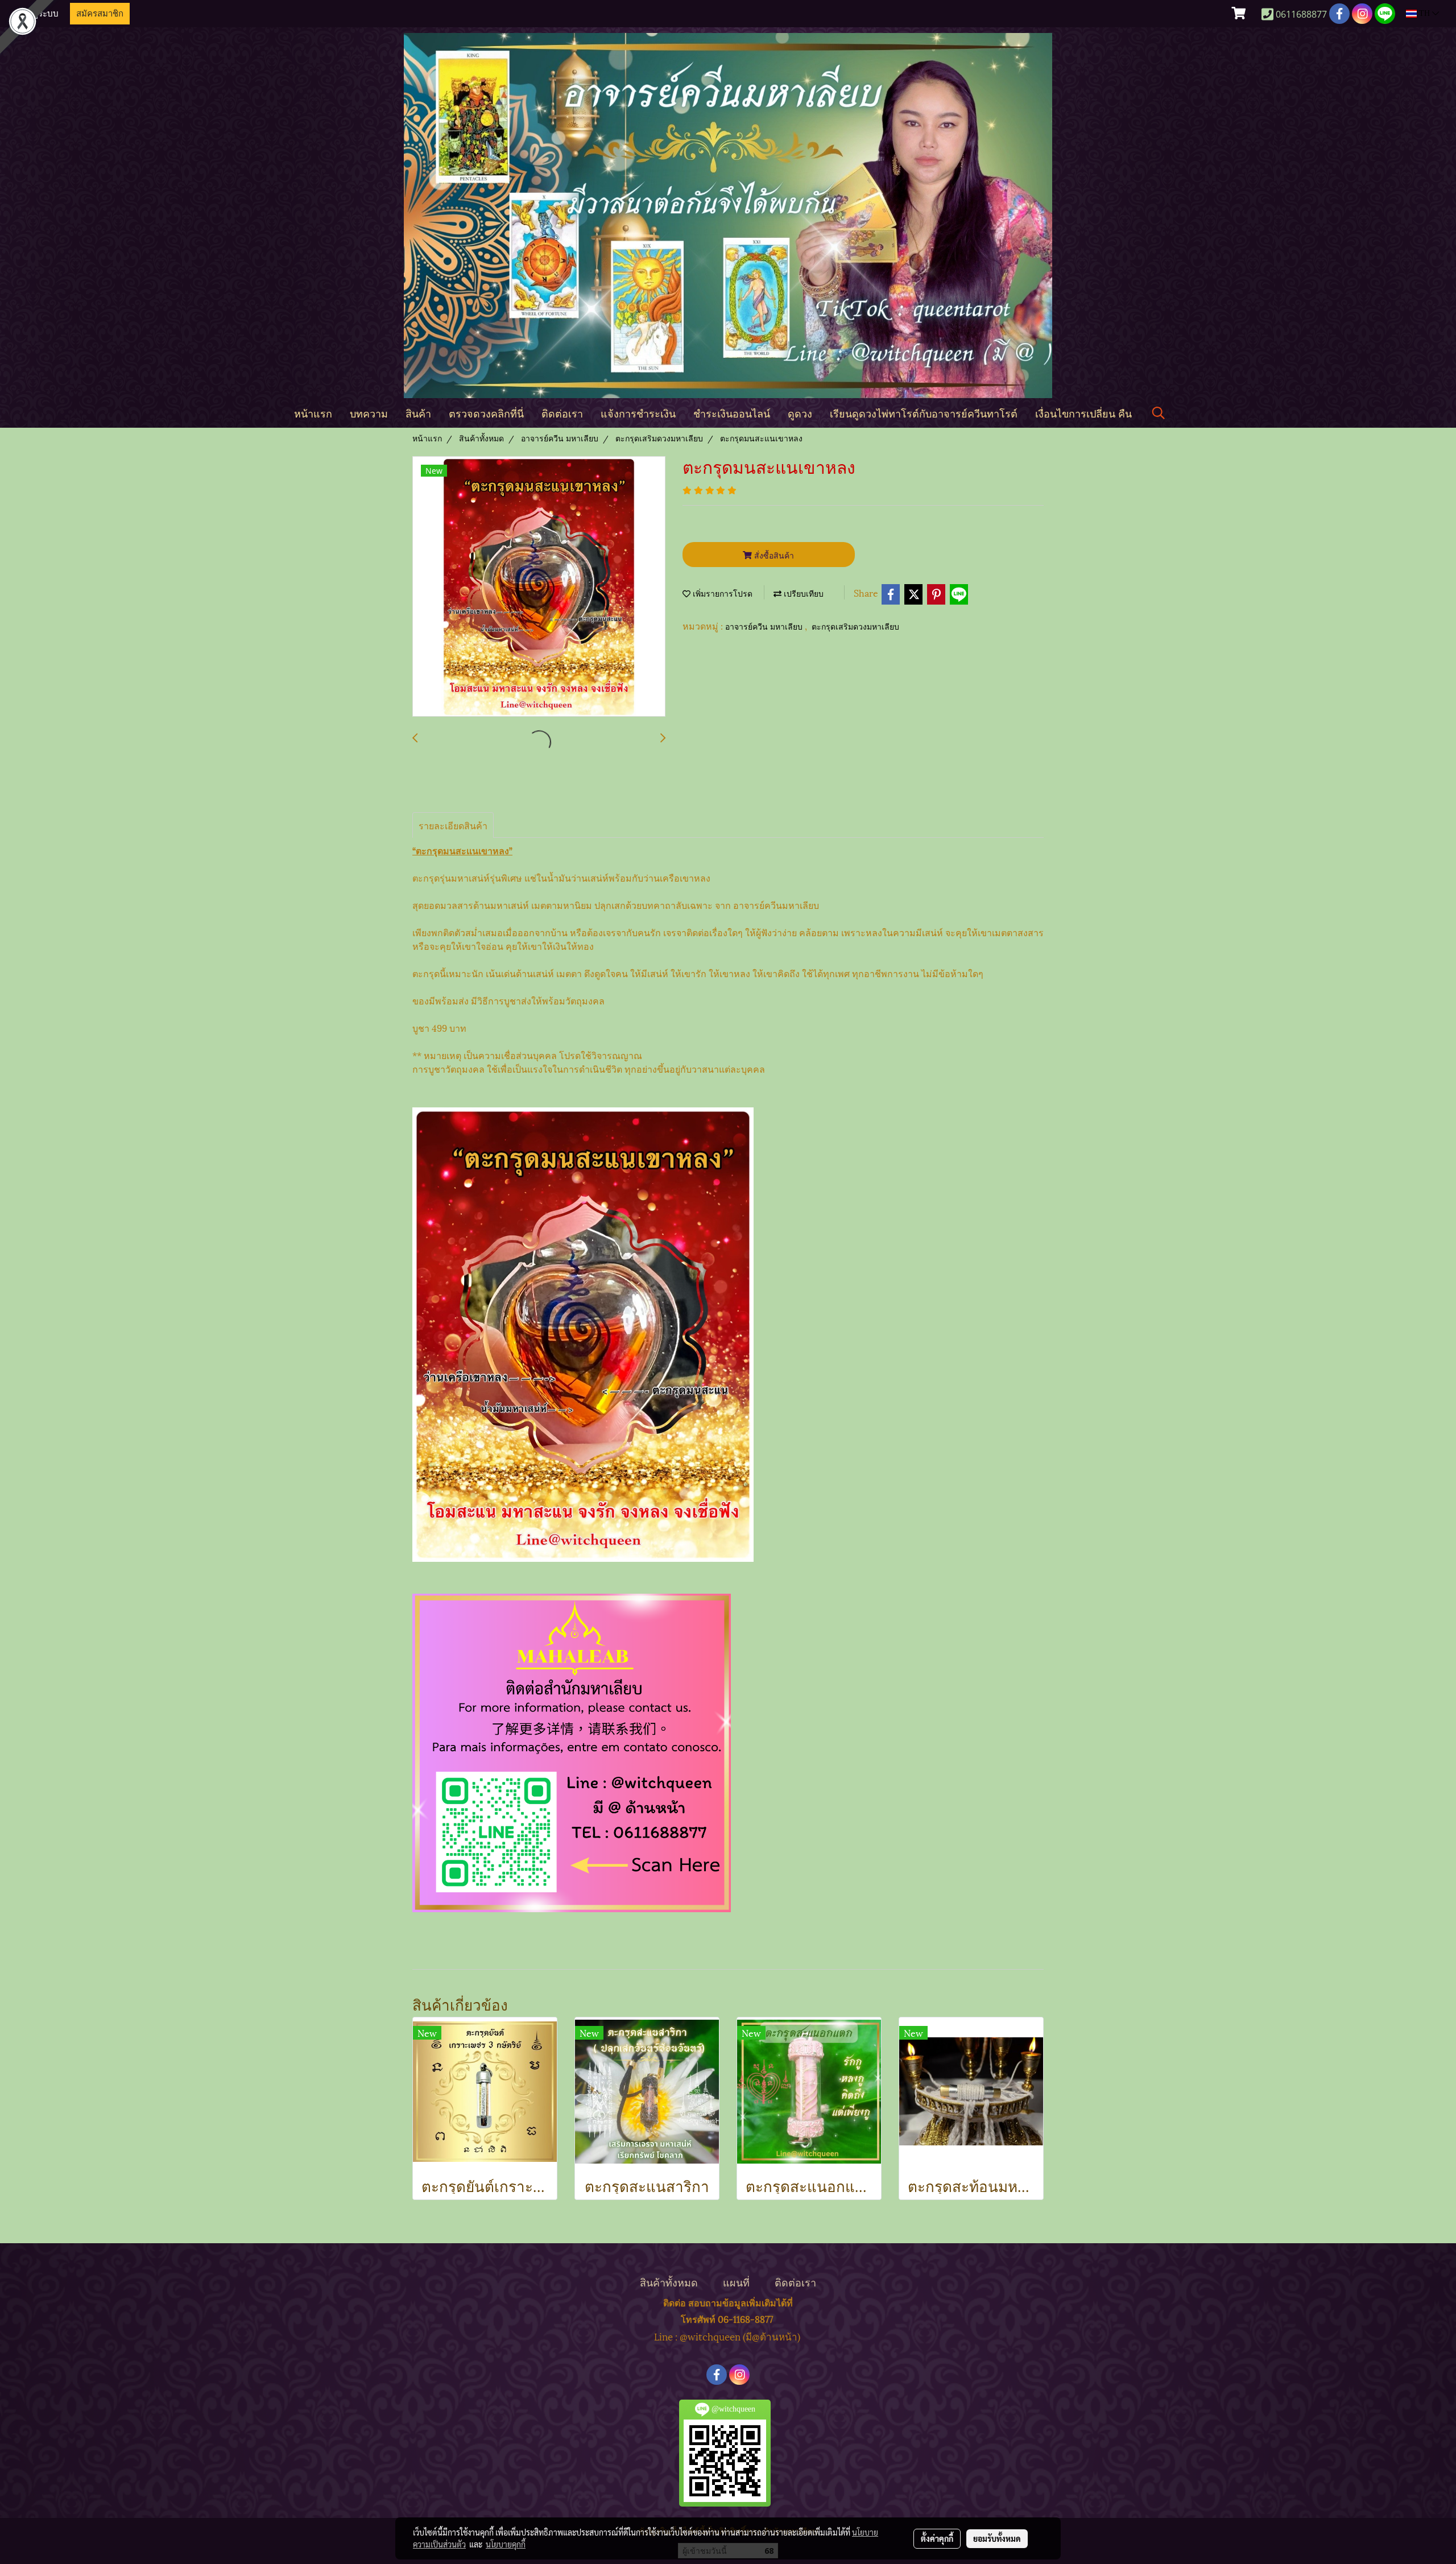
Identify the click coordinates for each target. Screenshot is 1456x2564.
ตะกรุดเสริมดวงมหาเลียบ (855, 627)
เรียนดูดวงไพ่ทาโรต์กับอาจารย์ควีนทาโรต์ (924, 413)
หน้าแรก (313, 413)
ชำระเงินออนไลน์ (732, 413)
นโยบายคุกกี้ (506, 2544)
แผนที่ (736, 2282)
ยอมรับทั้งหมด (997, 2538)
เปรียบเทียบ (803, 594)
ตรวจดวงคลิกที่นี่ (486, 413)
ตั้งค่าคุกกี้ (937, 2538)
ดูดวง (800, 413)
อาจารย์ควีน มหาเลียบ (765, 627)
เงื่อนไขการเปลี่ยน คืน (1083, 413)
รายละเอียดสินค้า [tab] (453, 825)
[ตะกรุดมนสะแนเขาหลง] (539, 587)
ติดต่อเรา (562, 413)
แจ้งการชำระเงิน (638, 413)
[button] (1159, 413)
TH (1424, 13)
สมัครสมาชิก (100, 14)
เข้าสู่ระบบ (39, 14)
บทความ (369, 413)
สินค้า (418, 413)
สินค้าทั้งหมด (669, 2282)
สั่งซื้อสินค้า (773, 555)
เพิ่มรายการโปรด (721, 594)
